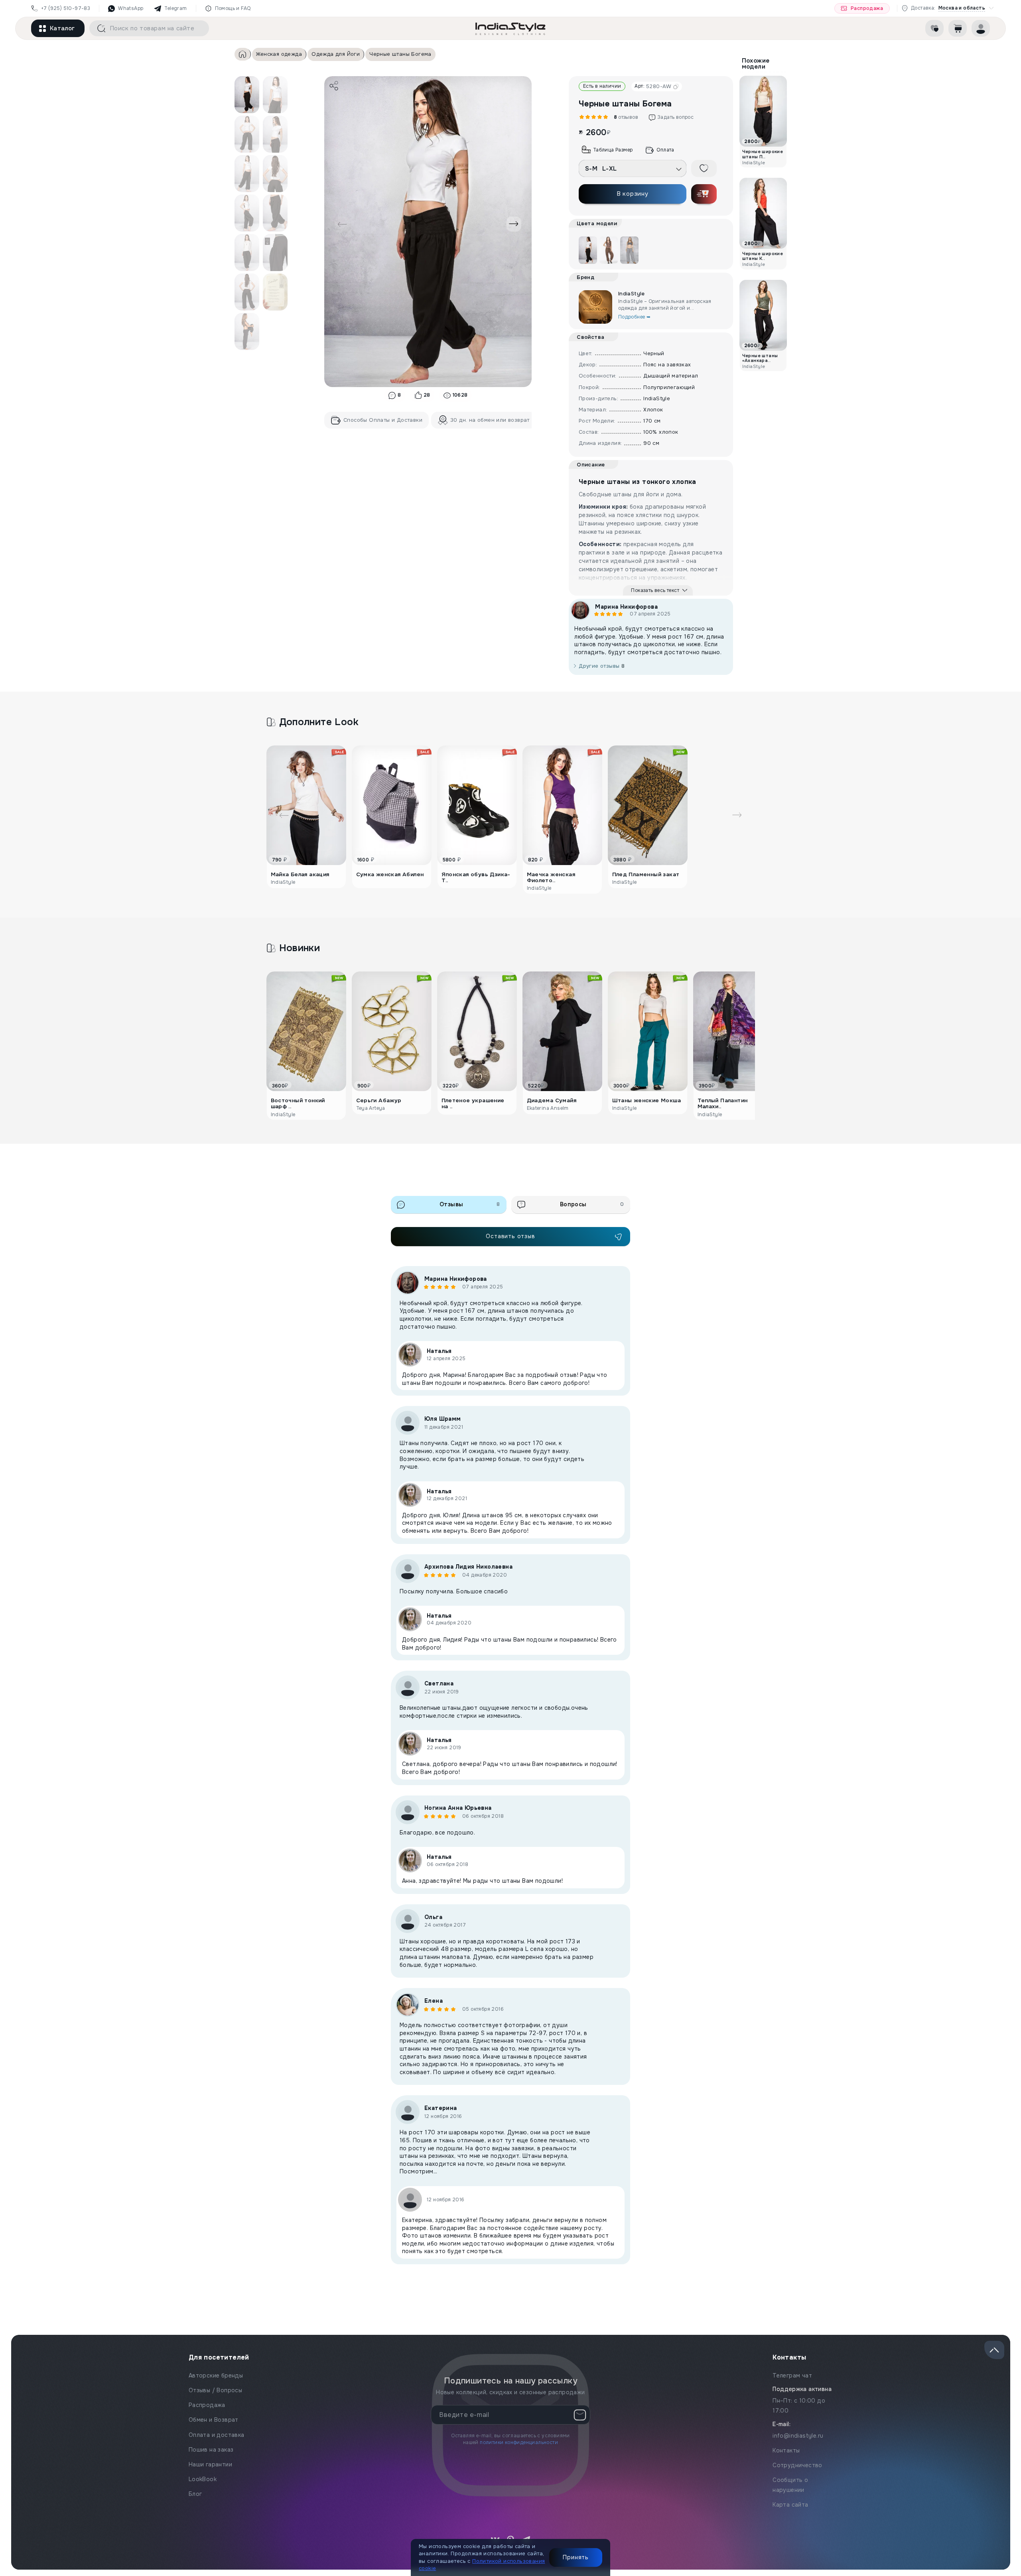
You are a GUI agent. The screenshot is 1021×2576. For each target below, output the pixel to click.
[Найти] (99, 28)
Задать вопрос (675, 117)
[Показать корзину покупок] (958, 28)
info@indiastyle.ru (798, 2436)
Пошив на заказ (211, 2450)
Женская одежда (279, 54)
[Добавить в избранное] (704, 168)
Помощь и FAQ (233, 8)
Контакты (786, 2450)
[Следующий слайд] (514, 224)
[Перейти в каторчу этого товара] (609, 250)
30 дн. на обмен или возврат (490, 420)
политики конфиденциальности (519, 2442)
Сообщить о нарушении (790, 2485)
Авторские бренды (216, 2375)
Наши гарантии (210, 2464)
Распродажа (867, 8)
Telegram (175, 8)
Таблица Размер (613, 150)
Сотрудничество (797, 2465)
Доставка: (948, 8)
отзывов (625, 117)
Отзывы (470, 1204)
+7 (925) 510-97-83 (66, 8)
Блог (195, 2494)
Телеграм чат (792, 2375)
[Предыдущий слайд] (342, 224)
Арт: (653, 86)
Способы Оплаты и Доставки (383, 420)
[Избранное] (934, 28)
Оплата (665, 150)
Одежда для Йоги (336, 54)
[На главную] (510, 28)
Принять (576, 2557)
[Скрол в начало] (994, 2350)
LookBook (203, 2479)
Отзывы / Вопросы (215, 2390)
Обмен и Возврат (214, 2420)
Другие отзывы (602, 666)
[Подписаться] (580, 2415)
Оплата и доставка (217, 2435)
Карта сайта (790, 2505)
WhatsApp (131, 8)
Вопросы (592, 1204)
